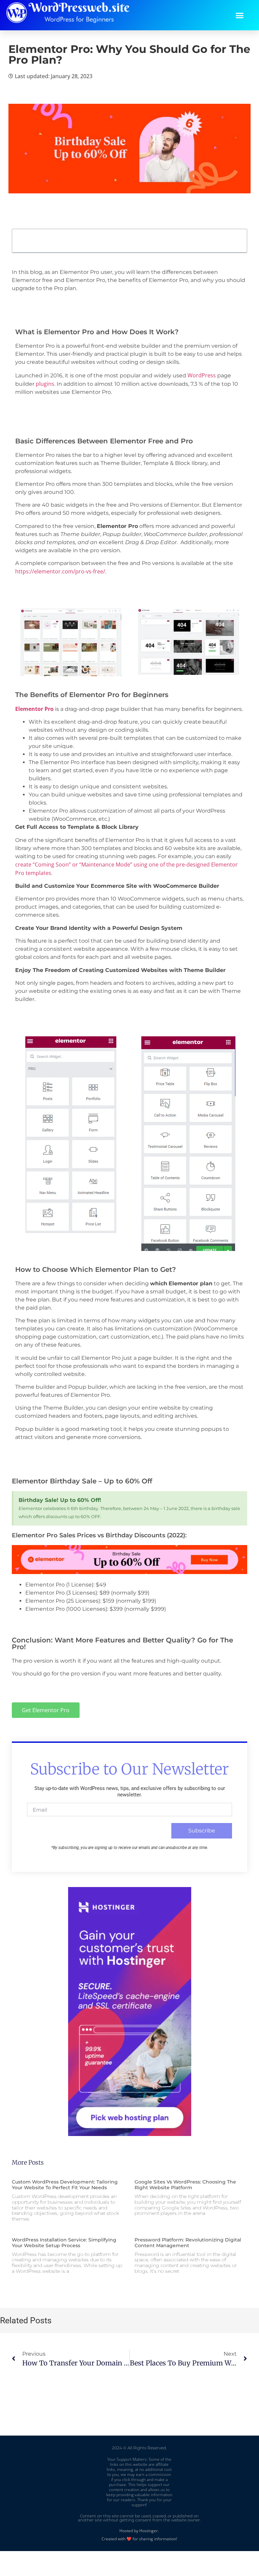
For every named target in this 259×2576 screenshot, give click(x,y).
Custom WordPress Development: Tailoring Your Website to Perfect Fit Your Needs (65, 2185)
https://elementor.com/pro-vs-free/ (60, 571)
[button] (240, 15)
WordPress (202, 375)
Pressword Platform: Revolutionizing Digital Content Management (188, 2243)
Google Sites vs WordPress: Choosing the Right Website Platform (185, 2185)
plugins (45, 384)
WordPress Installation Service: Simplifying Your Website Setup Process (64, 2243)
